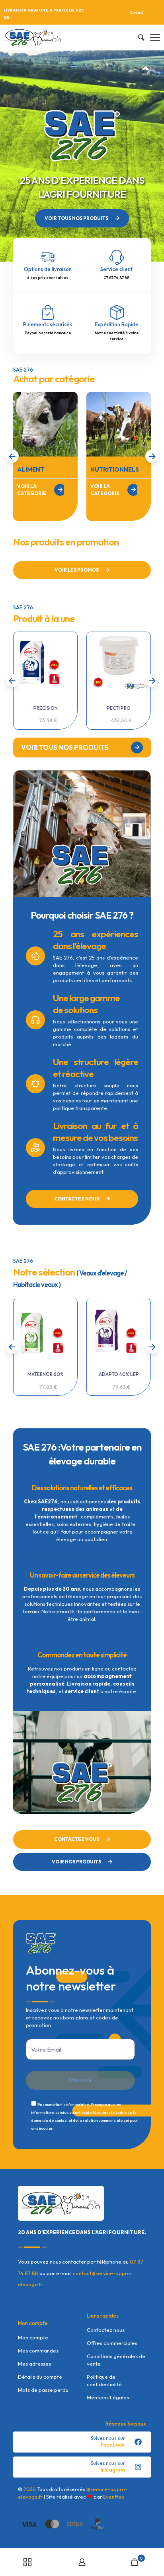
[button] (152, 456)
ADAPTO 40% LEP (119, 1374)
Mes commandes (38, 2351)
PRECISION (46, 708)
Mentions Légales (108, 2397)
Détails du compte (40, 2377)
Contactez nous (106, 2330)
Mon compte (33, 2337)
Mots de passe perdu (43, 2390)
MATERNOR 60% (46, 1374)
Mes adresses (34, 2364)
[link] (45, 424)
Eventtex (114, 2497)
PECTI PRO (119, 708)
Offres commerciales (112, 2343)
